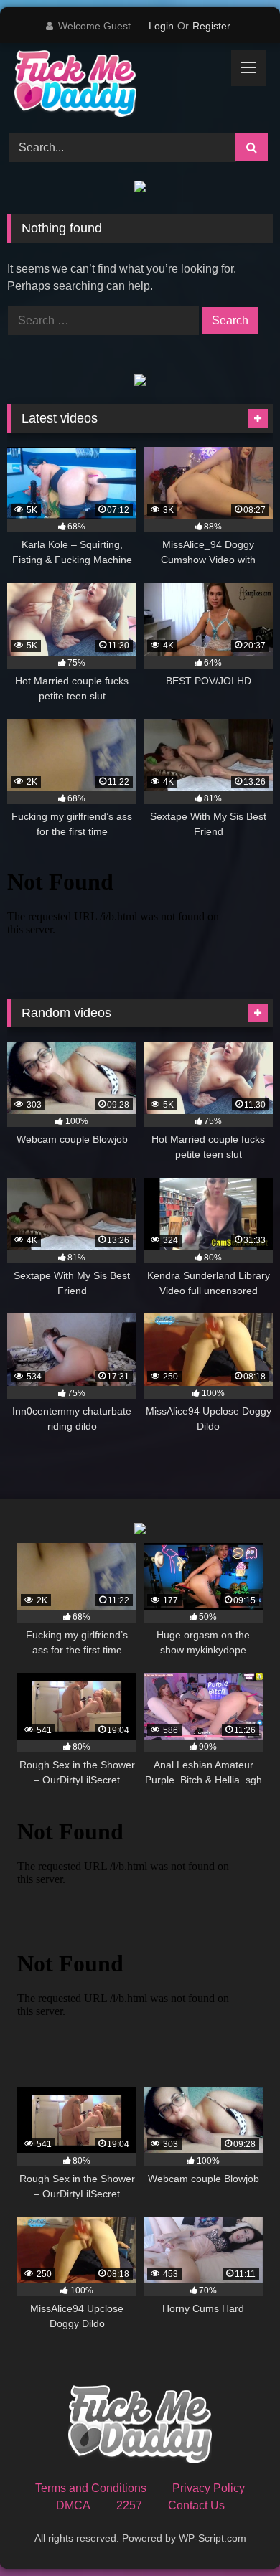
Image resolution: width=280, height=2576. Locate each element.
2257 (129, 2505)
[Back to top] (235, 2533)
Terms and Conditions (91, 2488)
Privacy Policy (209, 2488)
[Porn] (115, 86)
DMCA (73, 2505)
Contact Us (196, 2505)
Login (161, 26)
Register (211, 26)
